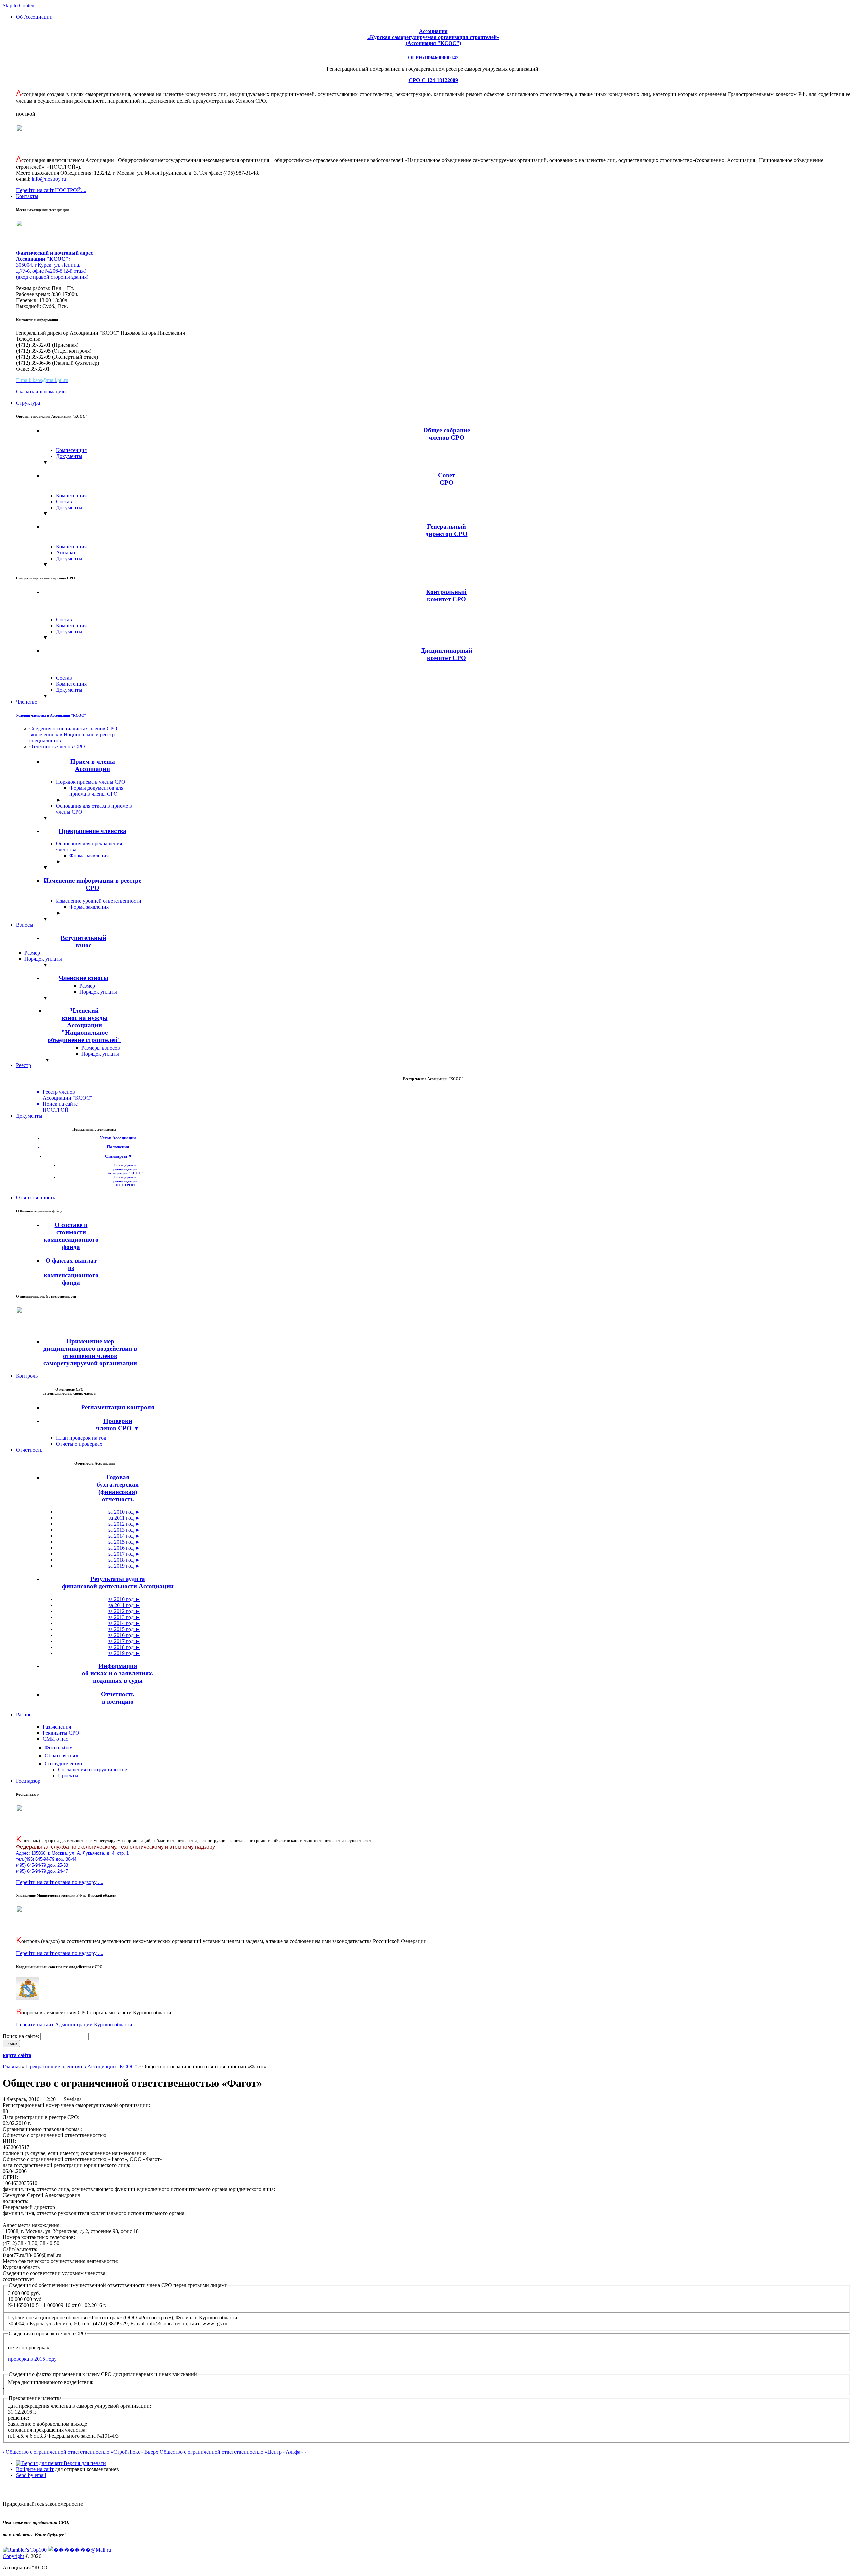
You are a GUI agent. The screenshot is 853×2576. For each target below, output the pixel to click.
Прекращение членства (92, 831)
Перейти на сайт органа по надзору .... (60, 1882)
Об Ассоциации (34, 17)
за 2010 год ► (124, 1512)
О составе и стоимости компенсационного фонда (71, 1236)
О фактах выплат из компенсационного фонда (71, 1271)
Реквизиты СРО (61, 1733)
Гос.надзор (28, 1781)
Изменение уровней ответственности (99, 901)
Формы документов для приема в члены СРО (96, 791)
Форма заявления (89, 855)
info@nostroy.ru (49, 179)
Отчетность (29, 1450)
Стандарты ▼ (119, 1156)
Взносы (25, 925)
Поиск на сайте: (21, 2036)
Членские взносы (83, 978)
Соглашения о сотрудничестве (92, 1770)
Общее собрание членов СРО (447, 434)
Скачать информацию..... (44, 391)
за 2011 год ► (124, 1518)
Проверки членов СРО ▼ (118, 1425)
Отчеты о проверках (79, 1444)
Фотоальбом (59, 1748)
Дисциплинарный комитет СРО (446, 654)
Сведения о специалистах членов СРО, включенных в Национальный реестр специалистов (74, 734)
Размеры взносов (101, 1048)
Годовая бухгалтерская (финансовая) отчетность (118, 1488)
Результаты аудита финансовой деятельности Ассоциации (118, 1583)
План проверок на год (81, 1438)
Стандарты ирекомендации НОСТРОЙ (125, 1181)
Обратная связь (62, 1756)
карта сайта (17, 2055)
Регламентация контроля (118, 1407)
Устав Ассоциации (118, 1138)
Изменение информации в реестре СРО (92, 884)
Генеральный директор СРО (447, 530)
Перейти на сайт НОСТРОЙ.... (51, 190)
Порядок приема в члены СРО (91, 782)
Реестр (23, 1065)
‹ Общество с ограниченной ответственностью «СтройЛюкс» (73, 2452)
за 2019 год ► (124, 1566)
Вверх (151, 2452)
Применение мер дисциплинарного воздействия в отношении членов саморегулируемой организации (90, 1352)
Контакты (27, 196)
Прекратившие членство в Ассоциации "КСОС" (81, 2067)
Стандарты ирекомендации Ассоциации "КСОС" (125, 1169)
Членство (27, 702)
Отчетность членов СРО (57, 746)
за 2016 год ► (124, 1548)
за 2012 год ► (124, 1524)
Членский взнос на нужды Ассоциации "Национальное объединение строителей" (84, 1025)
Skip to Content (19, 5)
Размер (32, 953)
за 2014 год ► (124, 1536)
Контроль (27, 1376)
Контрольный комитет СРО (446, 595)
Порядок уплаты (43, 959)
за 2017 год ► (124, 1554)
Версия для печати (85, 2463)
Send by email (31, 2475)
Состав (64, 501)
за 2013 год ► (124, 1530)
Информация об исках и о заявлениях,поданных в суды (118, 1673)
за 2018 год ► (124, 1560)
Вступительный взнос (83, 941)
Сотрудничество (63, 1764)
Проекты (68, 1776)
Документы (69, 456)
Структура (28, 403)
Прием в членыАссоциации (93, 765)
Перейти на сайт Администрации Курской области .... (77, 2025)
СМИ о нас (55, 1739)
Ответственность (35, 1197)
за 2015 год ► (124, 1542)
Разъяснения (57, 1727)
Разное (24, 1715)
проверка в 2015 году (32, 2359)
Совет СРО (447, 479)
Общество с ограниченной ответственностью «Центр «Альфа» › (233, 2452)
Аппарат (66, 552)
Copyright (13, 2556)
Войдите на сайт (35, 2469)
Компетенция (71, 450)
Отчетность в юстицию (118, 1698)
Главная (12, 2067)
